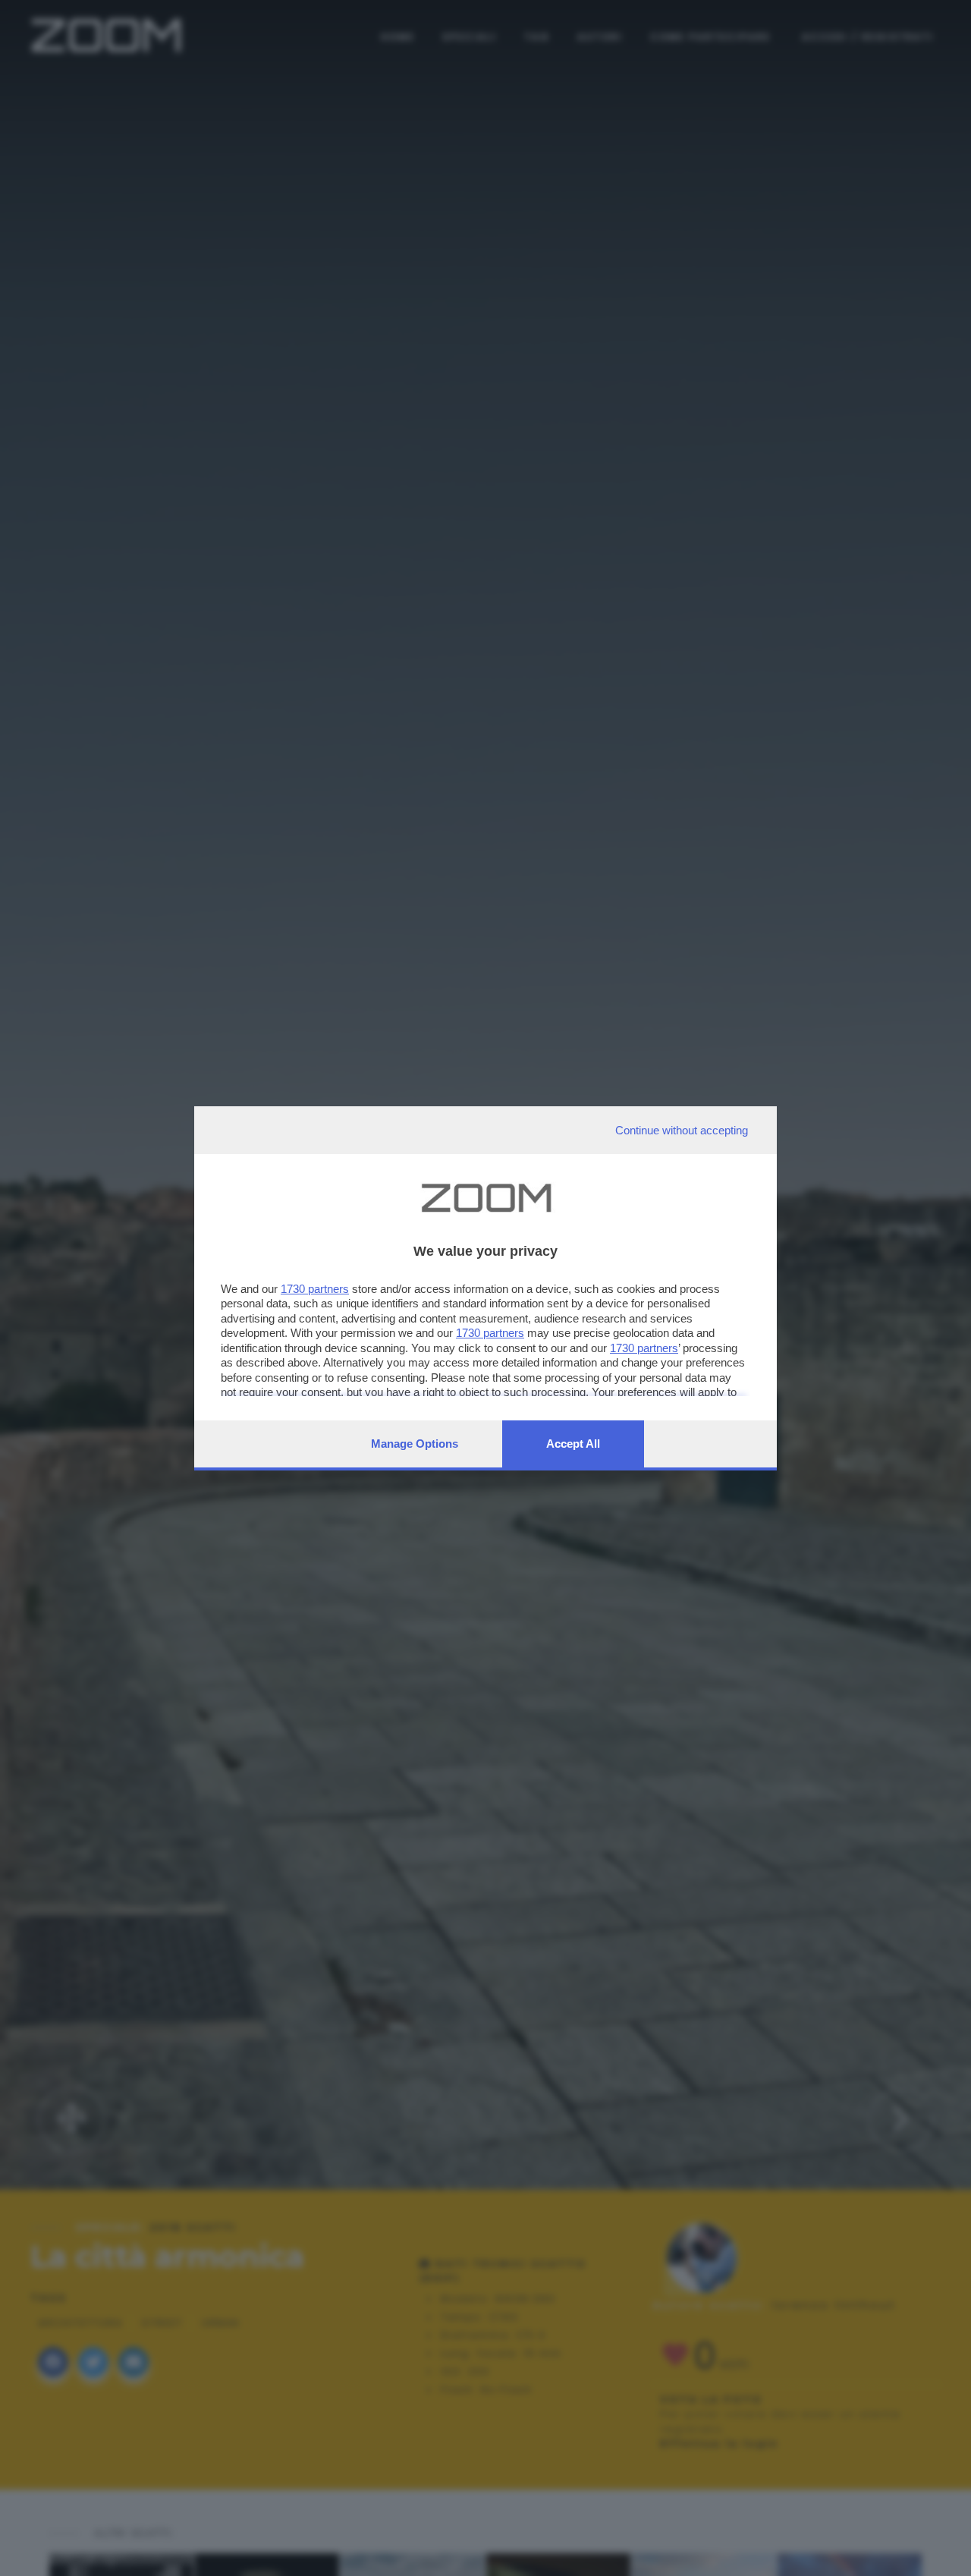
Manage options (415, 1444)
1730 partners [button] (315, 1289)
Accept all (573, 1444)
